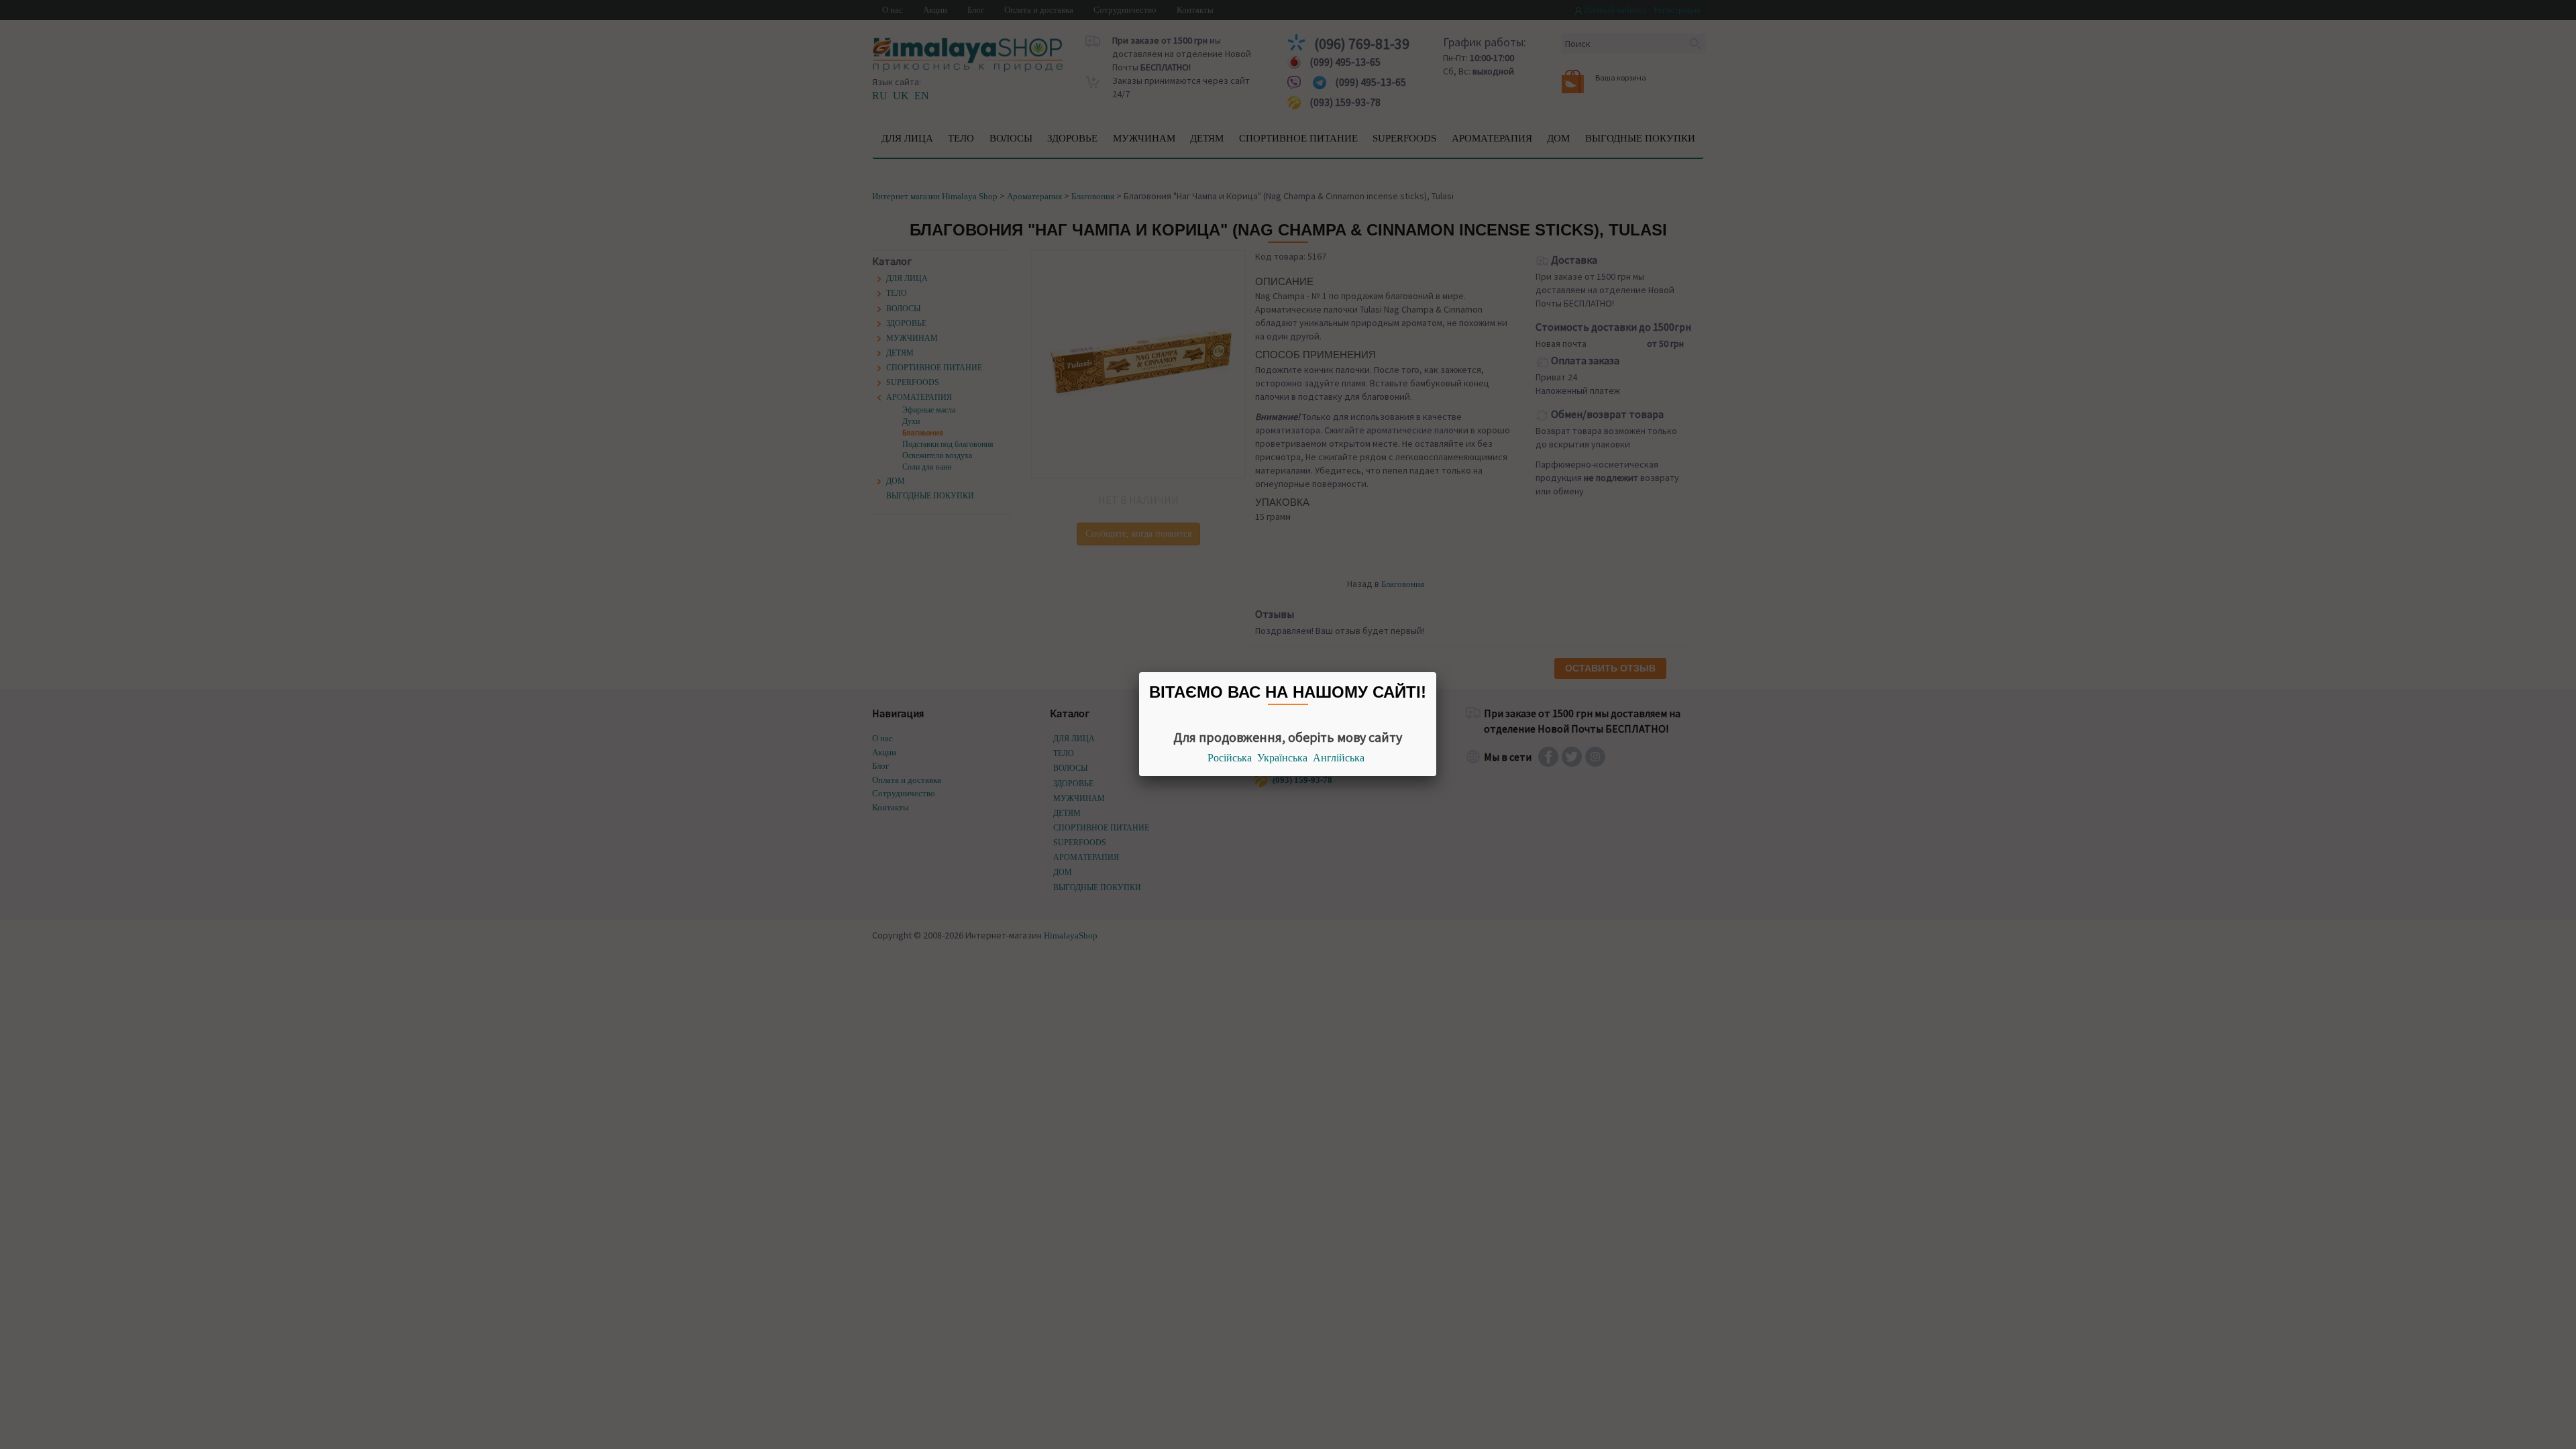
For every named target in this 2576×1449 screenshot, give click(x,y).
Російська (1230, 758)
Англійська (1339, 758)
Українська (1282, 758)
